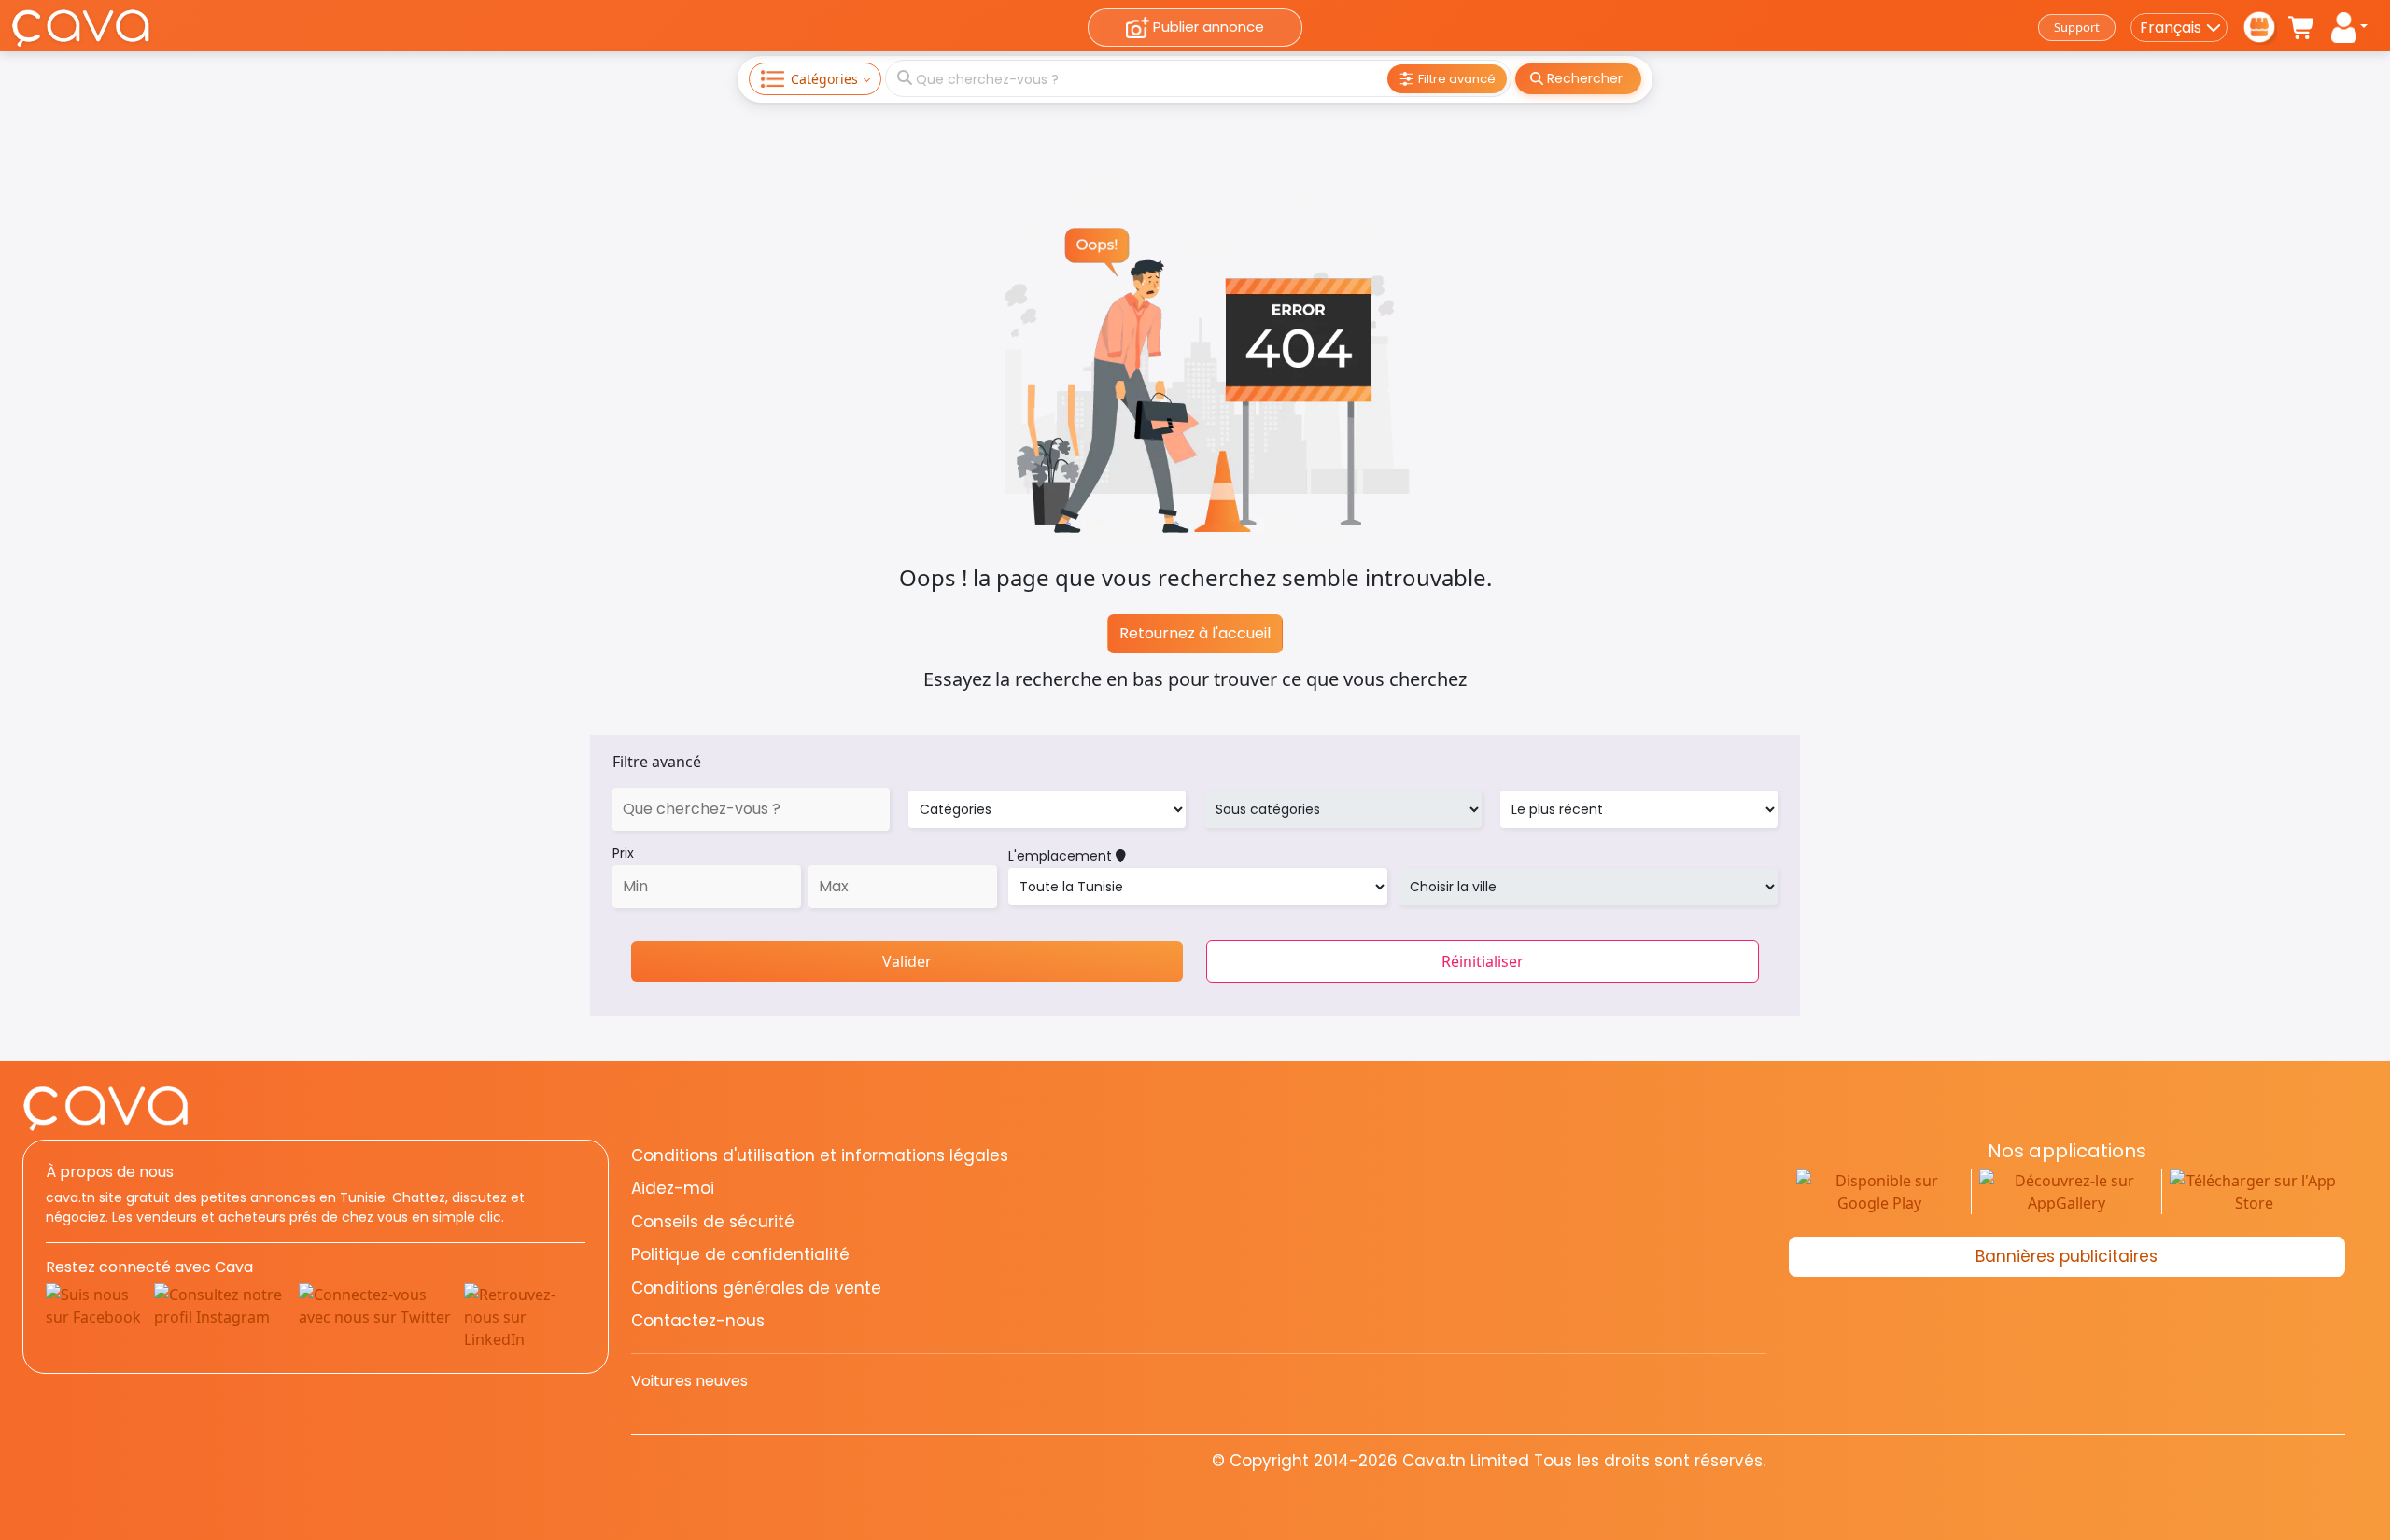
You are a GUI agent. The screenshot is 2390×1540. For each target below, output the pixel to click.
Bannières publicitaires (2067, 1256)
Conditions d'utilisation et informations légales (820, 1155)
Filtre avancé (657, 762)
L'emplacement (1062, 856)
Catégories (824, 79)
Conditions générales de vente (756, 1288)
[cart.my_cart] (2302, 28)
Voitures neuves (689, 1381)
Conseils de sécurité (713, 1222)
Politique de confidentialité (740, 1254)
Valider (907, 961)
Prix (623, 853)
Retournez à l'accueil (1195, 633)
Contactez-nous (698, 1321)
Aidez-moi (673, 1188)
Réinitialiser (1483, 961)
